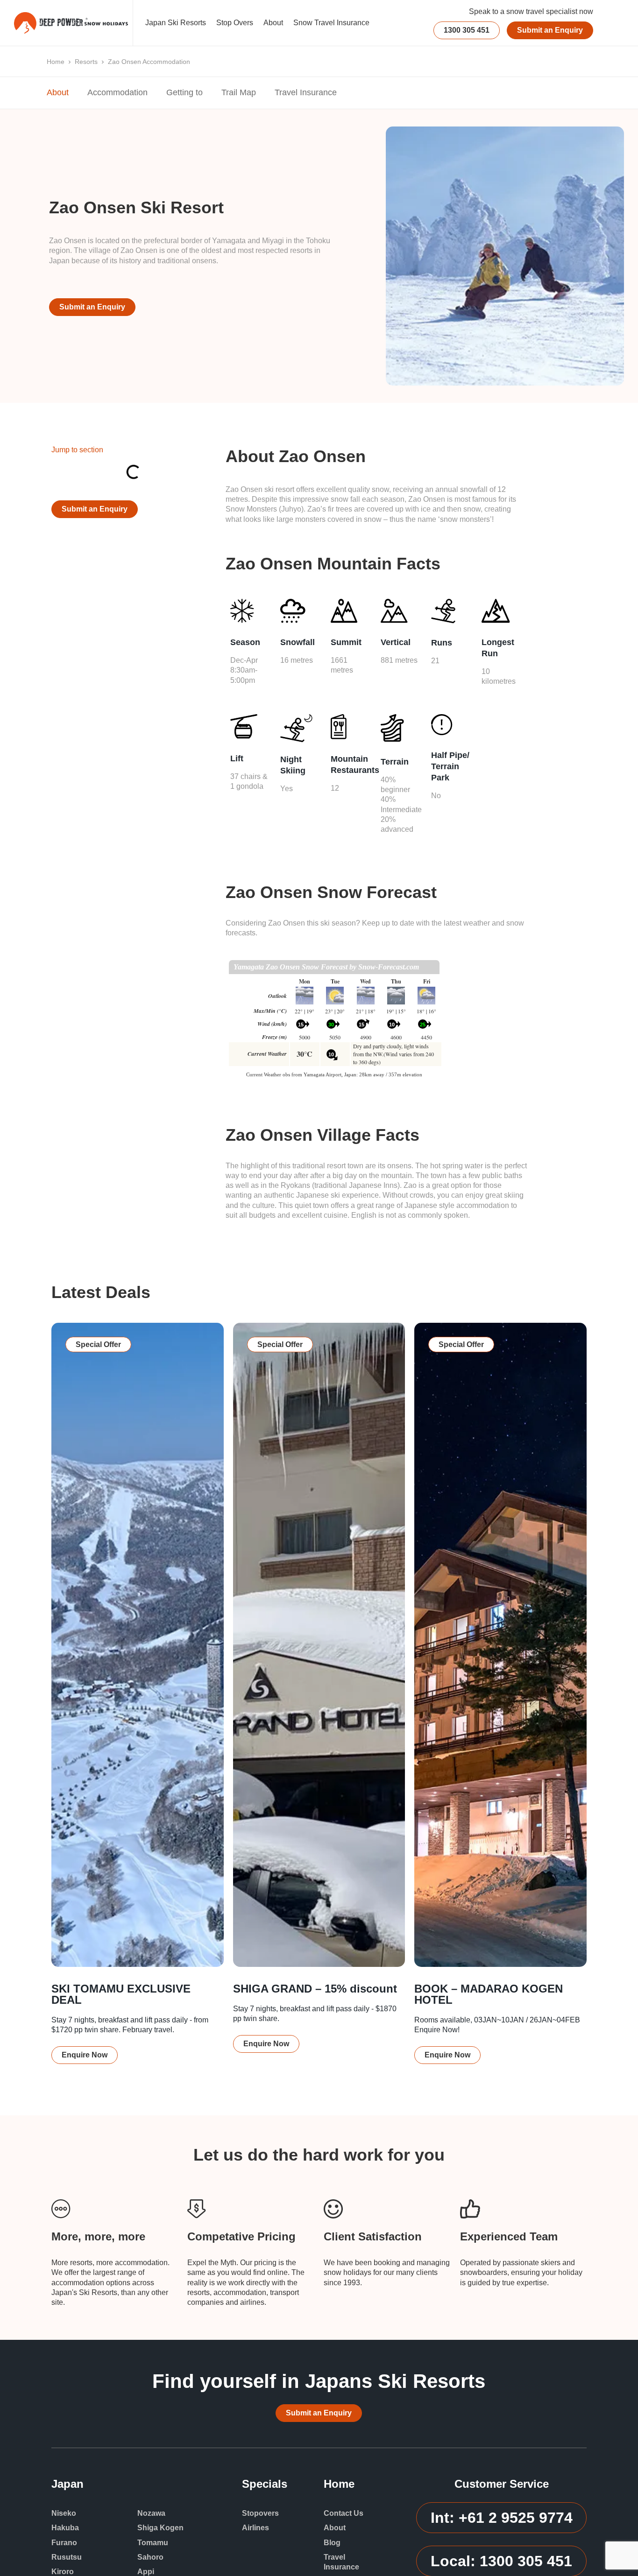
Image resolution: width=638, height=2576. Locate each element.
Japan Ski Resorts (176, 23)
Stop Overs (235, 23)
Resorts (86, 62)
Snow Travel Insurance (331, 23)
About (273, 23)
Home (56, 62)
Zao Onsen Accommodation (149, 62)
